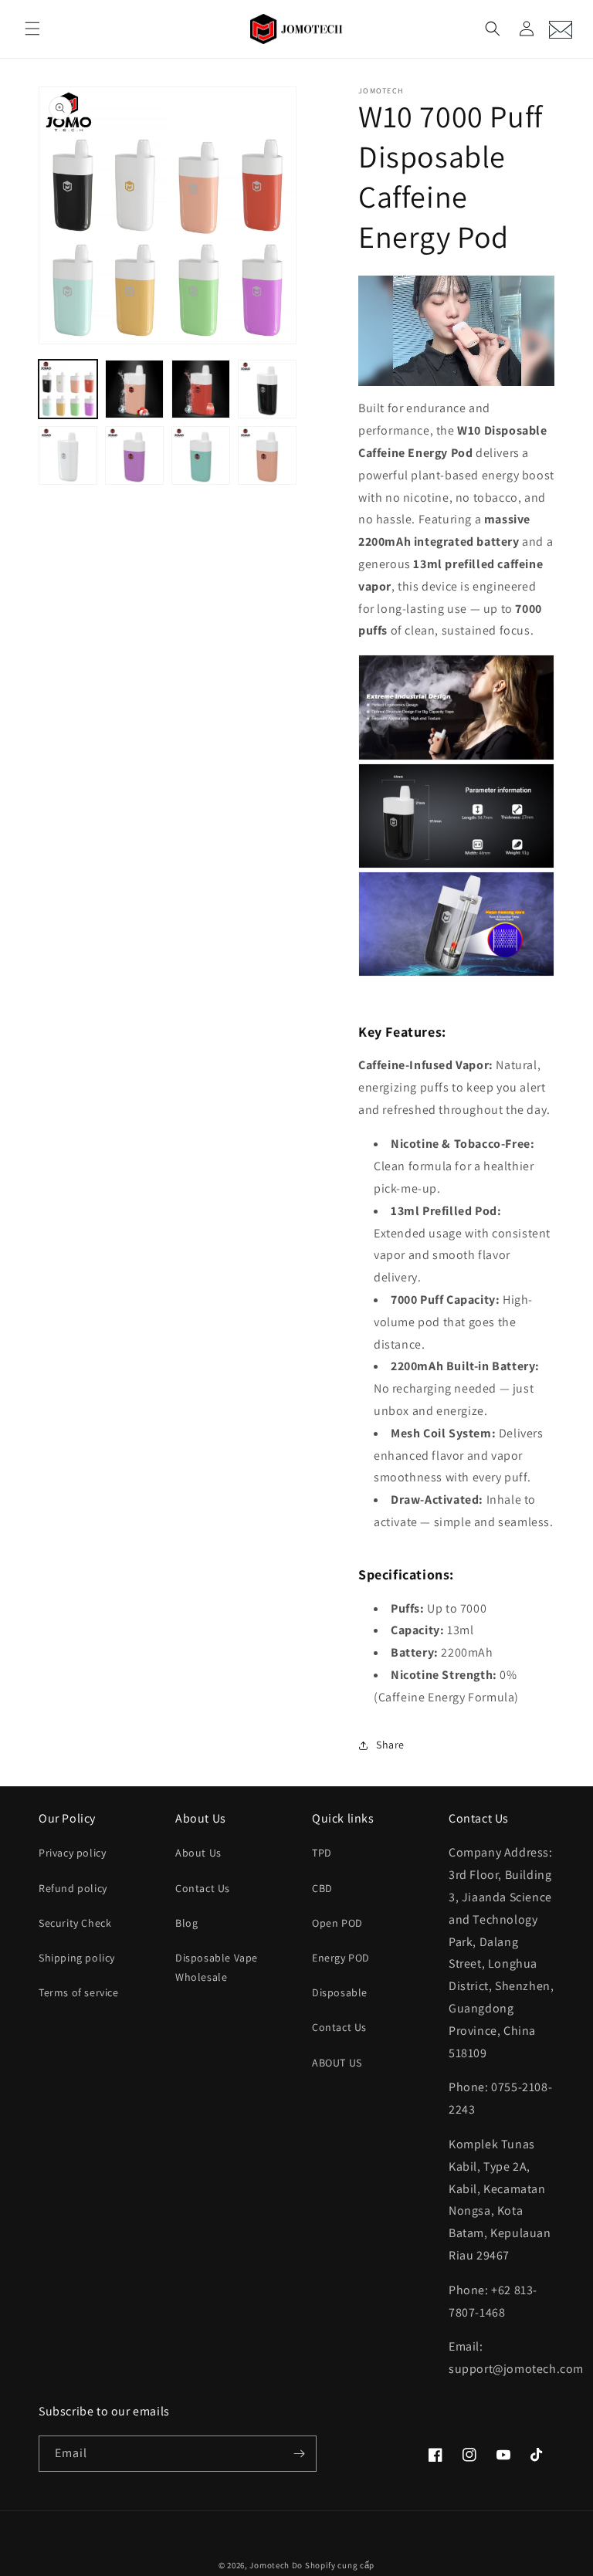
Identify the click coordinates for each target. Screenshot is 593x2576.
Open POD (337, 1923)
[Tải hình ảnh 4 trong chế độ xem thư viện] (267, 389)
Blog (186, 1923)
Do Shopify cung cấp (333, 2565)
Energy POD (341, 1958)
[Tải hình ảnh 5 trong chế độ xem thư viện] (68, 455)
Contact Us (203, 1888)
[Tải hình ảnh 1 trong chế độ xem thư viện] (68, 389)
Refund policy (73, 1888)
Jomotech (269, 2565)
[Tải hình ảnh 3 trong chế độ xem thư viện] (201, 389)
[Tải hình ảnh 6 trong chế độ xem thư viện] (134, 455)
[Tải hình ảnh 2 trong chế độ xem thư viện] (134, 389)
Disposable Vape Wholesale (217, 1967)
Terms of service (79, 1992)
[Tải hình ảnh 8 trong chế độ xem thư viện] (267, 455)
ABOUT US (337, 2063)
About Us (198, 1853)
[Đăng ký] (299, 2454)
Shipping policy (77, 1958)
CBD (322, 1888)
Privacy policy (72, 1853)
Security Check (75, 1923)
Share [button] (390, 1745)
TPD (322, 1853)
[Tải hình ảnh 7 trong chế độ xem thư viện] (201, 455)
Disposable (340, 1992)
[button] (32, 29)
